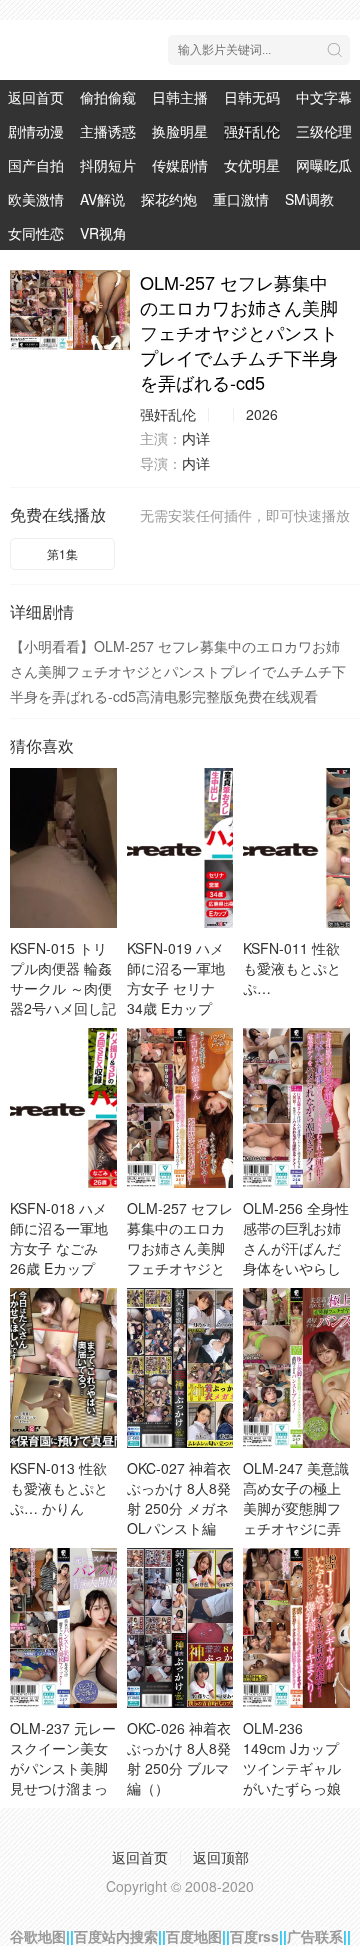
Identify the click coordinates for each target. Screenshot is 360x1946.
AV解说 (102, 199)
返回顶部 (221, 1857)
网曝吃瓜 (324, 165)
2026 (262, 414)
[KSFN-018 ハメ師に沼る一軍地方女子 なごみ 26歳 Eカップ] (63, 1108)
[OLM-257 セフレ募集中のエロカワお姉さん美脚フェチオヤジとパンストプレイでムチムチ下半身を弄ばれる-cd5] (70, 310)
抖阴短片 (108, 165)
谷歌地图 (38, 1936)
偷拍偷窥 (108, 97)
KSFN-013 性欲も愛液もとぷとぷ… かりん (59, 1488)
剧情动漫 (36, 131)
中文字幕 (324, 97)
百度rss (254, 1936)
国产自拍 (36, 165)
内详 (196, 438)
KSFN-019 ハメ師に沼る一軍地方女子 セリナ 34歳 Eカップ (176, 978)
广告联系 (315, 1936)
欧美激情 (36, 199)
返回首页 (36, 97)
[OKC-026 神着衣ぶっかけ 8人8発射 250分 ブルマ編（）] (180, 1628)
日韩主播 (180, 97)
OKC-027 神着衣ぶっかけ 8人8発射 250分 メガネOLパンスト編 (179, 1498)
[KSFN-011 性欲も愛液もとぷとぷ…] (296, 848)
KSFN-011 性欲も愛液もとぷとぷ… (292, 968)
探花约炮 (169, 199)
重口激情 (241, 199)
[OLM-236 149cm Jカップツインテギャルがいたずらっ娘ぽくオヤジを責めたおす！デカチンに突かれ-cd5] (296, 1628)
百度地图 (194, 1936)
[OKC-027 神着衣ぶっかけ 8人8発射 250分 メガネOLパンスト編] (180, 1368)
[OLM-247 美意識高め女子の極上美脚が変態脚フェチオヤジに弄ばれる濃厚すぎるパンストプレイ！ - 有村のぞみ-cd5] (296, 1368)
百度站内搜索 (116, 1936)
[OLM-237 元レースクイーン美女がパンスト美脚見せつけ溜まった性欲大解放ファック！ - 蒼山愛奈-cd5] (63, 1628)
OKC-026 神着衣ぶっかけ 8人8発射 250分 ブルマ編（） (179, 1758)
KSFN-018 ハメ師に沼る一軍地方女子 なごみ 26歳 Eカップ (59, 1238)
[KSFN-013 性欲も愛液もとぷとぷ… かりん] (63, 1368)
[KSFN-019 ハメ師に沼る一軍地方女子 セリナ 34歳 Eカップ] (180, 848)
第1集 (62, 553)
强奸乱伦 (252, 131)
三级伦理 (324, 131)
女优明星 (252, 165)
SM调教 (309, 199)
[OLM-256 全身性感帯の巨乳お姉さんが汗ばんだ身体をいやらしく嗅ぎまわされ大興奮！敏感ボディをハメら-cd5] (296, 1108)
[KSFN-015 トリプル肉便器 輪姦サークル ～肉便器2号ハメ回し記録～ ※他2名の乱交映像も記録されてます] (63, 848)
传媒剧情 (180, 165)
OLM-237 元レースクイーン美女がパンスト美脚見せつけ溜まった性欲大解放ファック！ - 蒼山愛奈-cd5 (63, 1788)
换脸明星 (180, 131)
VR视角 (103, 233)
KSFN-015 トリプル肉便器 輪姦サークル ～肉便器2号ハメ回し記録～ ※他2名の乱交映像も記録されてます (63, 1008)
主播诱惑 (108, 131)
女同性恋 (36, 233)
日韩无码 (252, 97)
